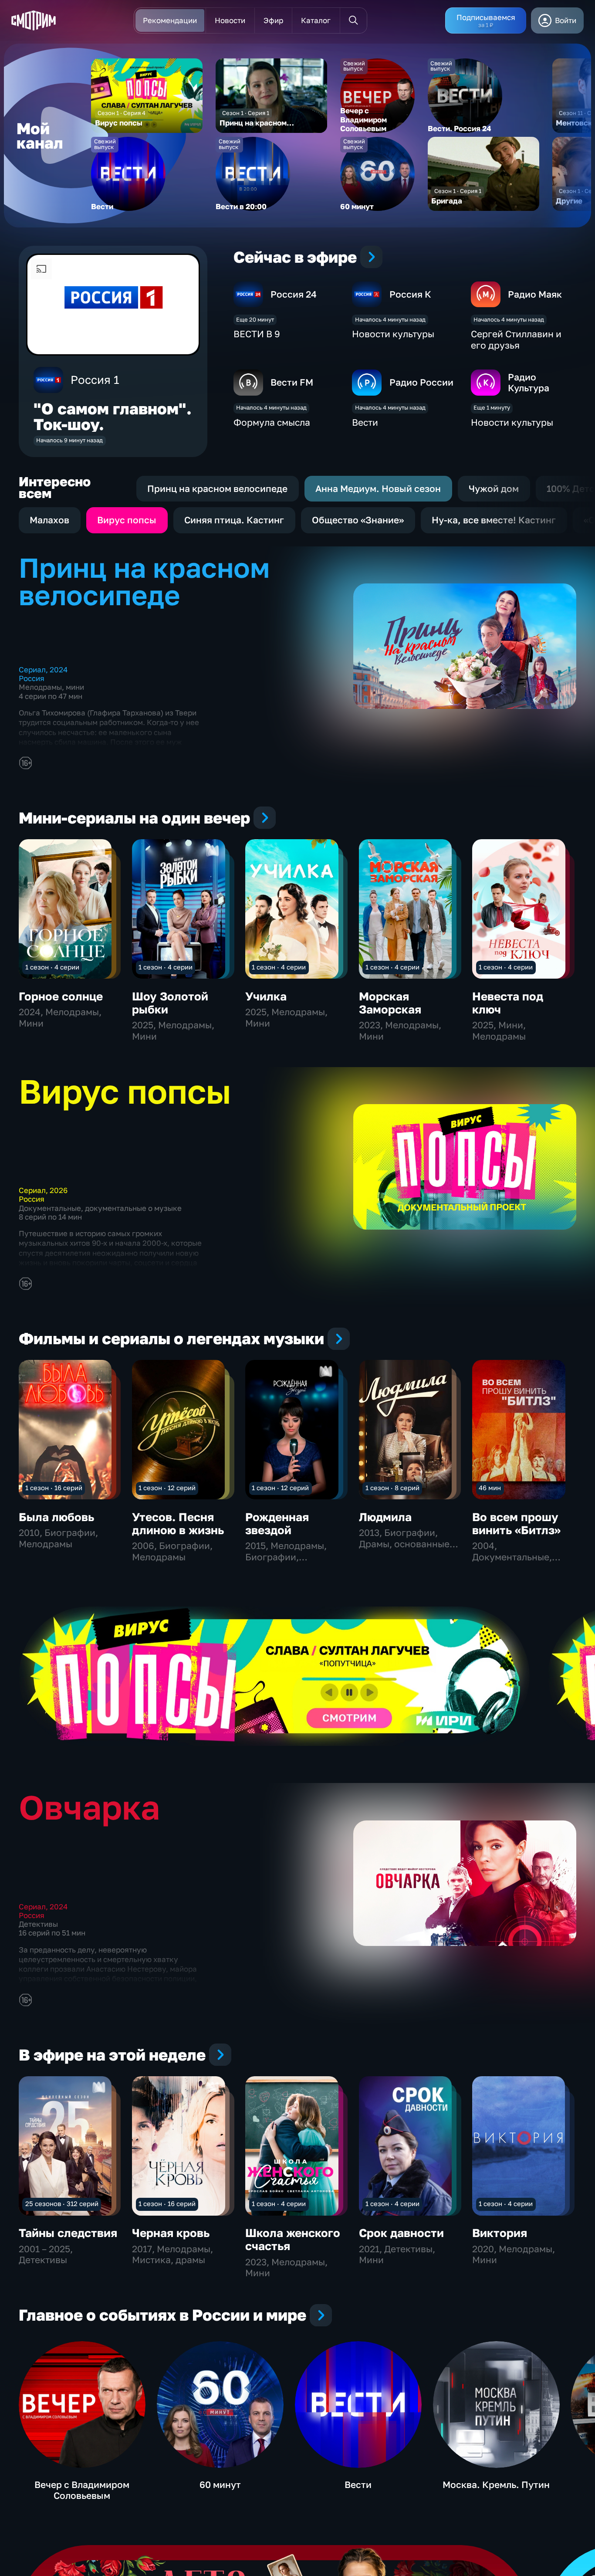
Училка (266, 996)
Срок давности (401, 2233)
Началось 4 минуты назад (390, 319)
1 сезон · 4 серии (52, 967)
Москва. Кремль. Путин (496, 2484)
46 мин (490, 1488)
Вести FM (292, 382)
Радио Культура (529, 383)
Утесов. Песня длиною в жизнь (178, 1524)
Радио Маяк (535, 294)
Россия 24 (294, 294)
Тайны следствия (68, 2233)
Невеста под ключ (508, 1003)
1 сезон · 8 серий (392, 1488)
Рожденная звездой (277, 1524)
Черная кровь (171, 2233)
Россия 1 (95, 380)
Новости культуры (393, 334)
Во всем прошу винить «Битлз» (516, 1524)
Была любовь (56, 1517)
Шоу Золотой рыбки (170, 1003)
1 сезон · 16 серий (54, 1488)
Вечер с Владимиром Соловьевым (82, 2490)
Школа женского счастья (293, 2239)
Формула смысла (272, 422)
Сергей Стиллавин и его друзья (516, 339)
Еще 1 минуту (492, 407)
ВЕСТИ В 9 (257, 334)
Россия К (410, 294)
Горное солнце (61, 996)
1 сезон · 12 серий (167, 1488)
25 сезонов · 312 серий (62, 2203)
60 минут (220, 2484)
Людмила (385, 1517)
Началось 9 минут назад (69, 440)
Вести (365, 422)
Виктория (500, 2233)
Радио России (421, 382)
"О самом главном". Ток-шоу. (113, 416)
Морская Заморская (390, 1003)
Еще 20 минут (255, 319)
